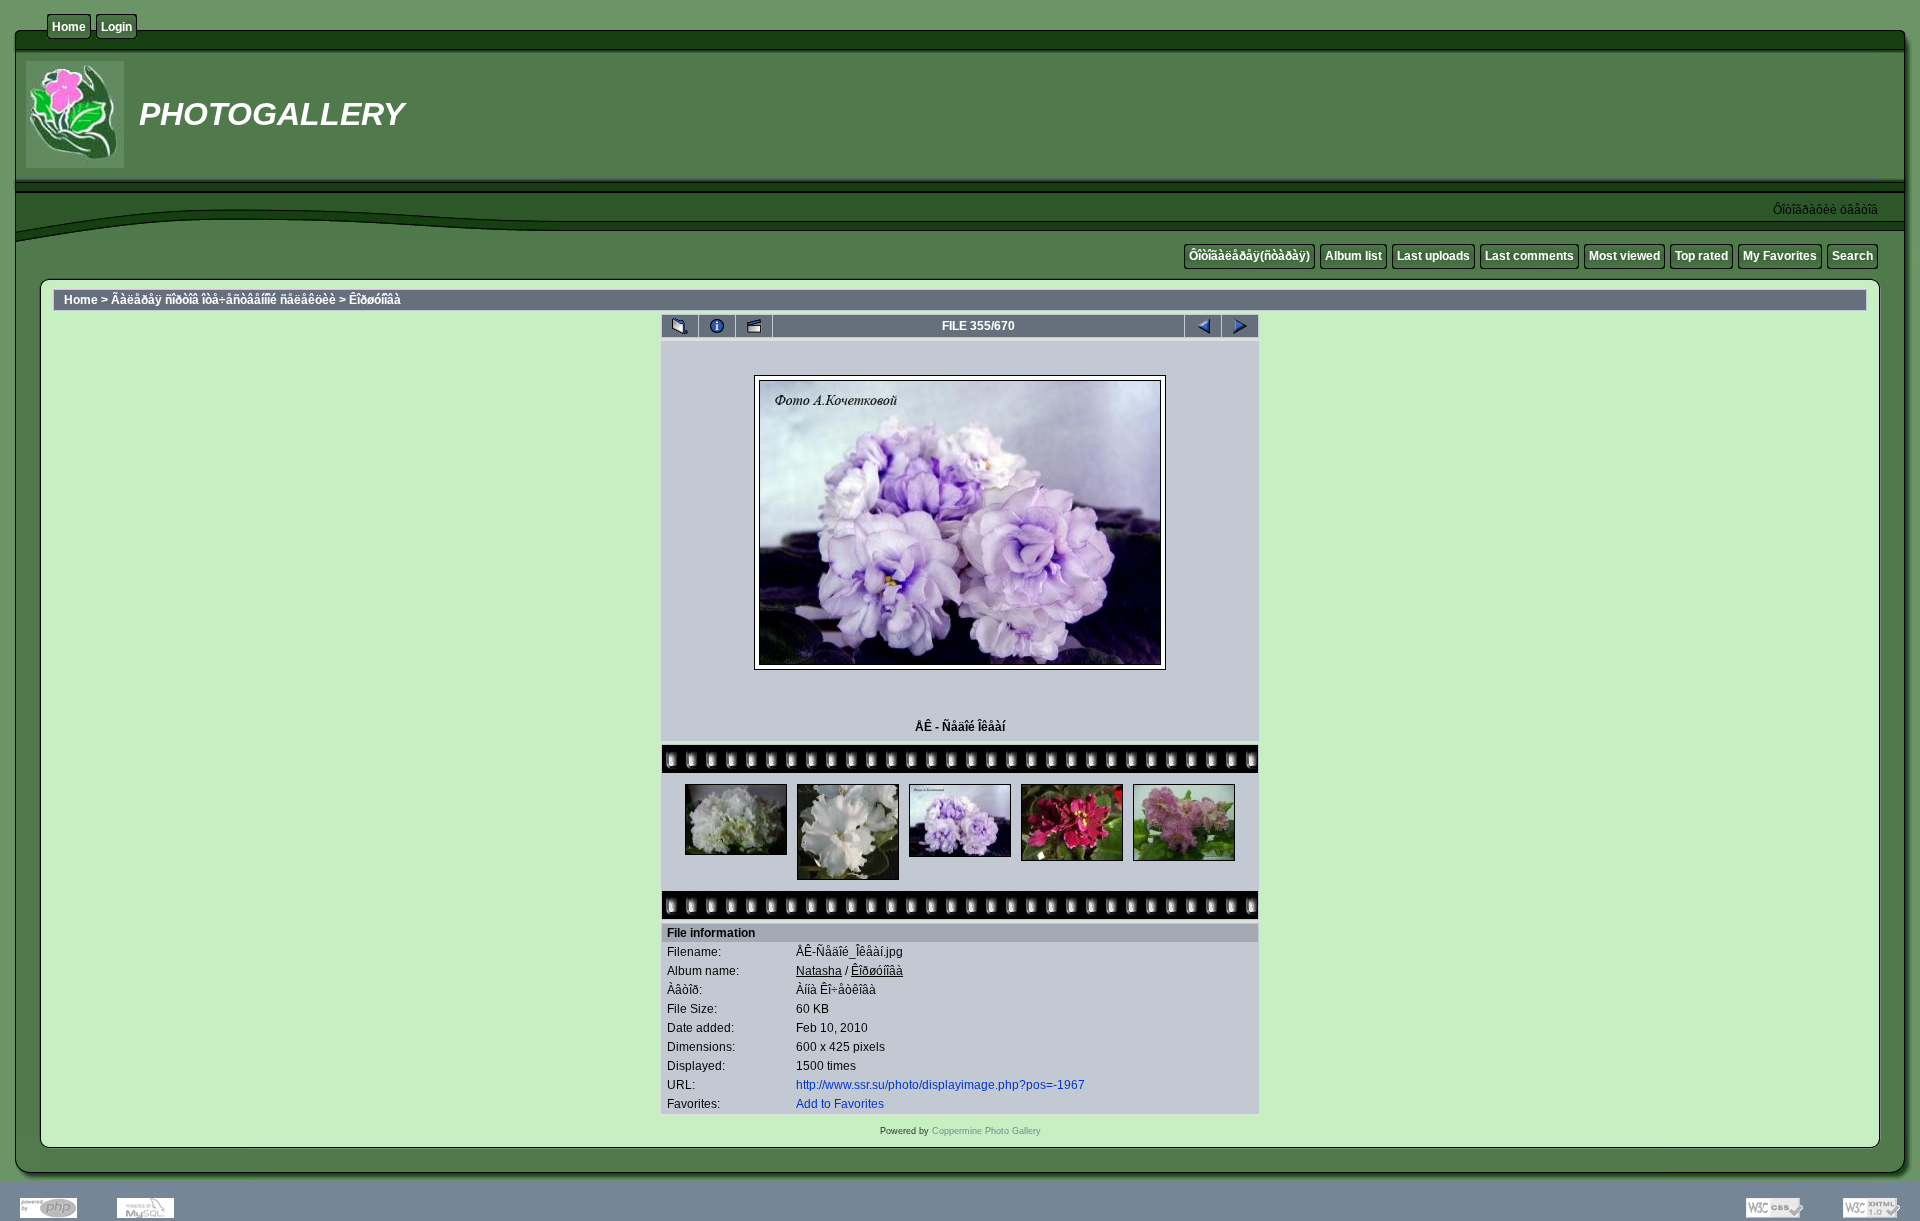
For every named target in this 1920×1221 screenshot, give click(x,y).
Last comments (1529, 256)
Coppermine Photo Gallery (986, 1131)
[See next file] (1240, 326)
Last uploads (1433, 256)
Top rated (1701, 256)
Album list (1353, 256)
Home (69, 27)
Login (116, 27)
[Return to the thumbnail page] (680, 326)
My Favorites (1780, 256)
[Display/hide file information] (717, 326)
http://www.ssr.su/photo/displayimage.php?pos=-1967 (940, 1085)
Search (1852, 256)
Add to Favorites (840, 1104)
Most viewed (1624, 256)
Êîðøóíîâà (375, 300)
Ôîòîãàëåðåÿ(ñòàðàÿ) (1249, 256)
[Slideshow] (754, 326)
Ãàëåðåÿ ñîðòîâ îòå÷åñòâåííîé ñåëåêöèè (223, 300)
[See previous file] (1203, 326)
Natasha (819, 971)
